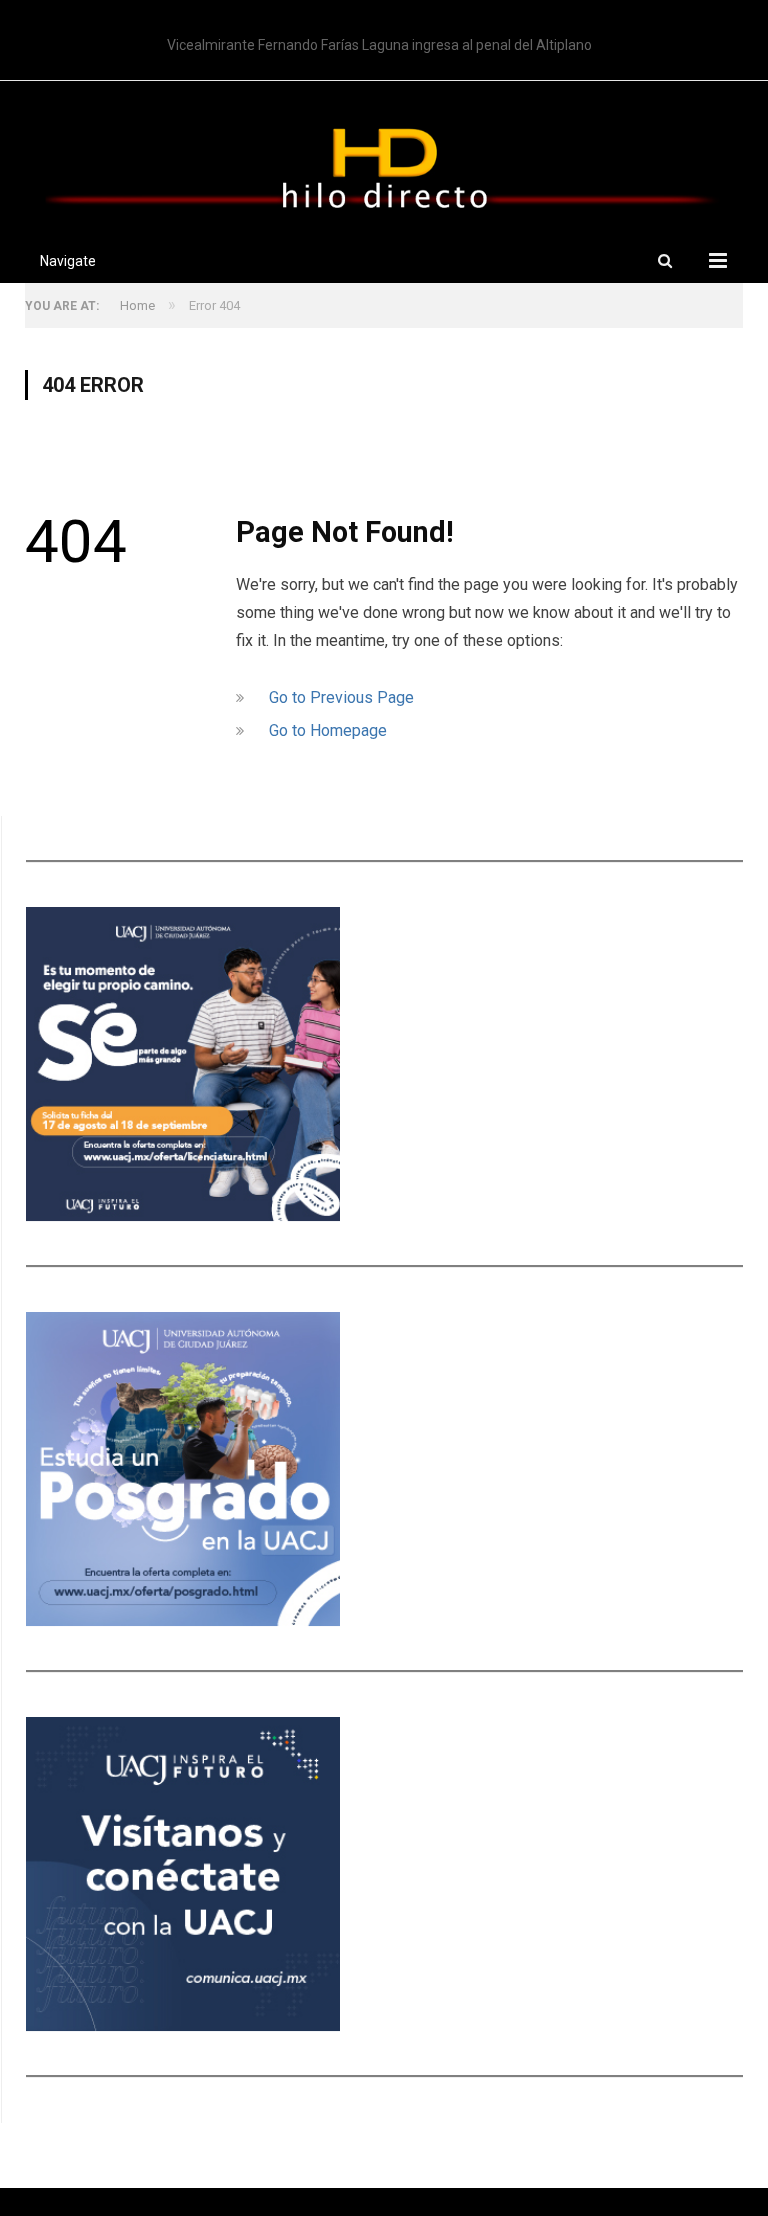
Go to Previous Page (341, 697)
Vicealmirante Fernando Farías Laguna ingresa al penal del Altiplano (379, 45)
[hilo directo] (384, 164)
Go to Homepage (328, 730)
